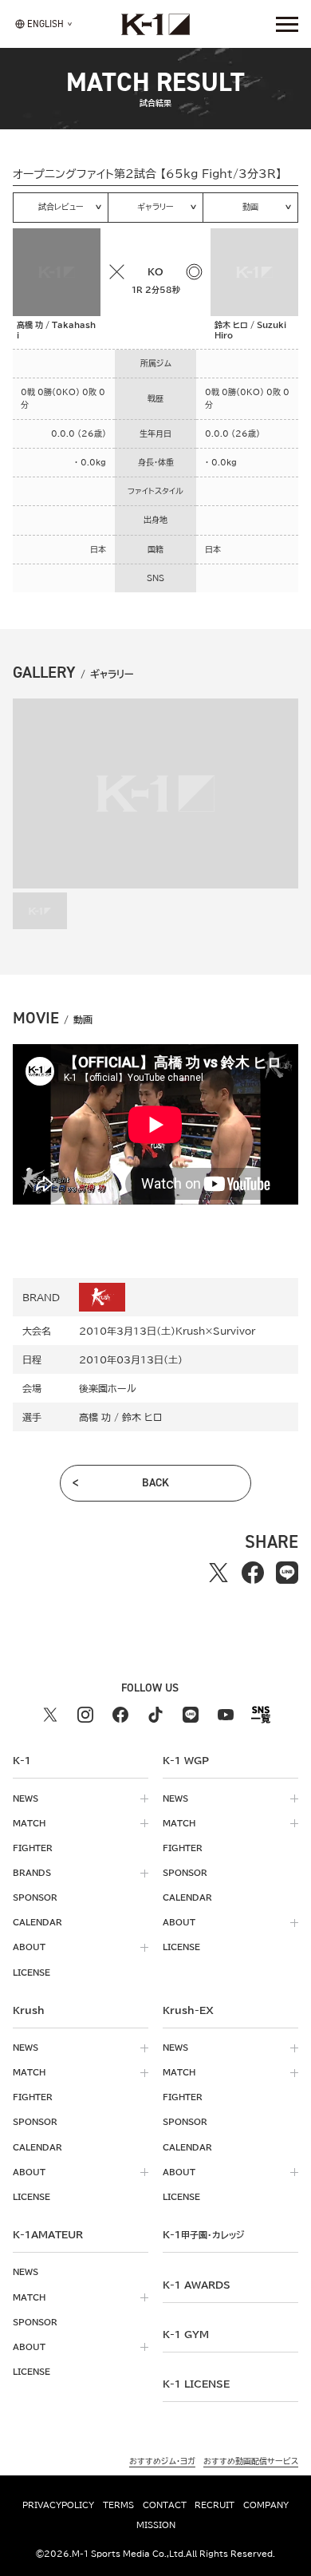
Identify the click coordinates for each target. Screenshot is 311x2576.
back (155, 1483)
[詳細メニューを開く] (287, 24)
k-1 (203, 2234)
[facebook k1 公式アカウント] (120, 1715)
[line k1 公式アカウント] (191, 1715)
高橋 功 (95, 1417)
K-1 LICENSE (196, 2384)
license (31, 1973)
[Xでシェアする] (218, 1573)
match (29, 1823)
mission (156, 2525)
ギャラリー (155, 207)
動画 (250, 207)
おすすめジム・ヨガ (162, 2461)
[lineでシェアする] (287, 1573)
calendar (37, 1922)
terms (118, 2505)
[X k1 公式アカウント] (50, 1715)
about (29, 1947)
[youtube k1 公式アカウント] (226, 1715)
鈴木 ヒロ (142, 1417)
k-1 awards (197, 2285)
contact (165, 2505)
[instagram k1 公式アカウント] (85, 1715)
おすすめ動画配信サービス (251, 2461)
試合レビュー (61, 207)
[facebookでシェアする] (252, 1573)
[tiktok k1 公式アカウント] (155, 1715)
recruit (215, 2505)
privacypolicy (58, 2505)
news (26, 1798)
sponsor (35, 1897)
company (266, 2505)
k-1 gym (186, 2334)
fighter (33, 1848)
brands (32, 1873)
